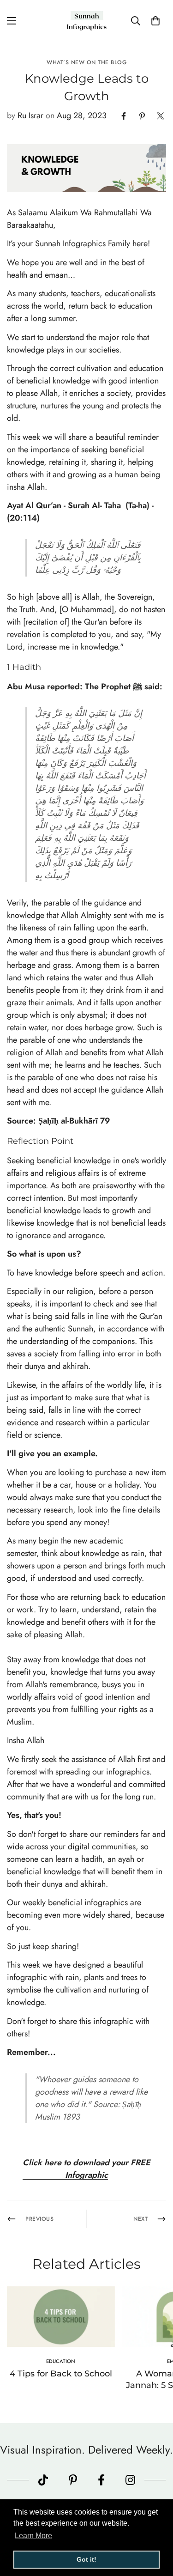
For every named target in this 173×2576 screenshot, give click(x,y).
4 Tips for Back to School (61, 2374)
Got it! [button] (86, 2559)
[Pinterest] (142, 116)
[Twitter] (161, 116)
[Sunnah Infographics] (87, 21)
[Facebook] (124, 116)
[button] (155, 21)
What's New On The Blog (86, 62)
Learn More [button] (33, 2536)
